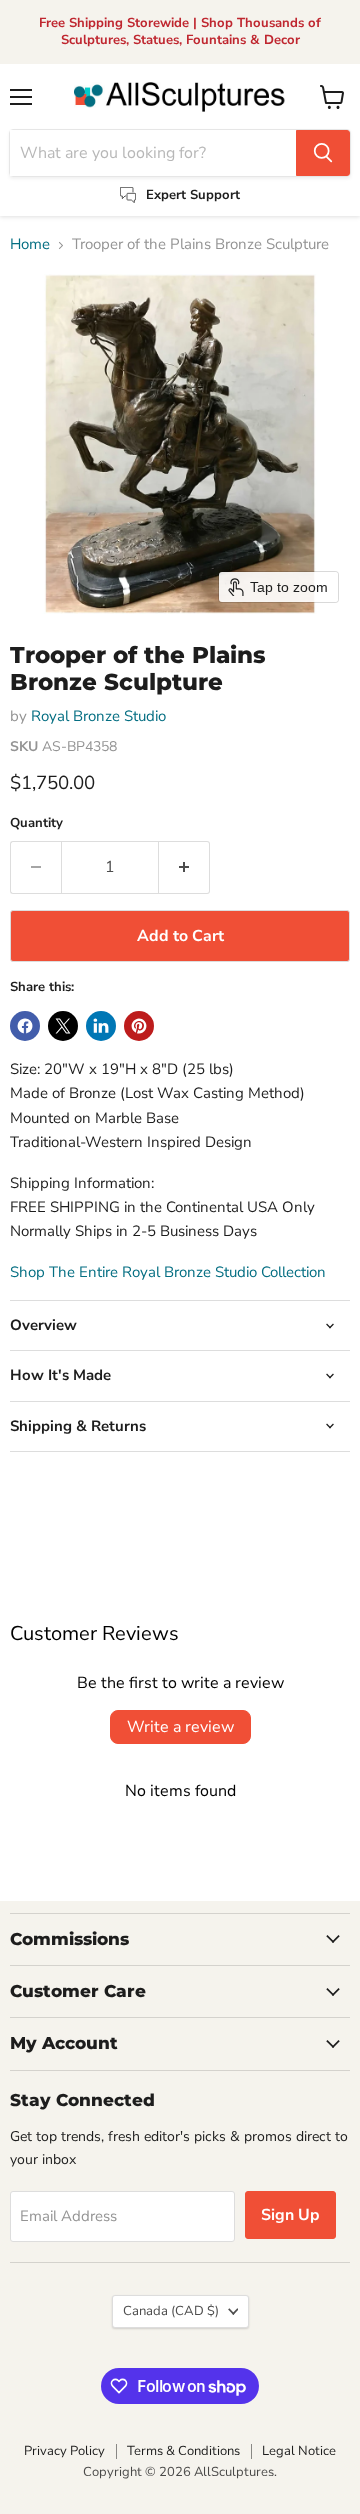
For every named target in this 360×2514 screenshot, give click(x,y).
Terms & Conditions (183, 2451)
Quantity (36, 823)
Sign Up (290, 2215)
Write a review (180, 1727)
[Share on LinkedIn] (101, 1026)
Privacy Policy (64, 2451)
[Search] (323, 153)
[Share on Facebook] (25, 1026)
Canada (171, 2311)
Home (30, 244)
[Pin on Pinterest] (139, 1026)
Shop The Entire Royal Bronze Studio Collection (168, 1272)
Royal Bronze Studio (98, 716)
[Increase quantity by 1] (184, 867)
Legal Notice (299, 2451)
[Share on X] (63, 1026)
